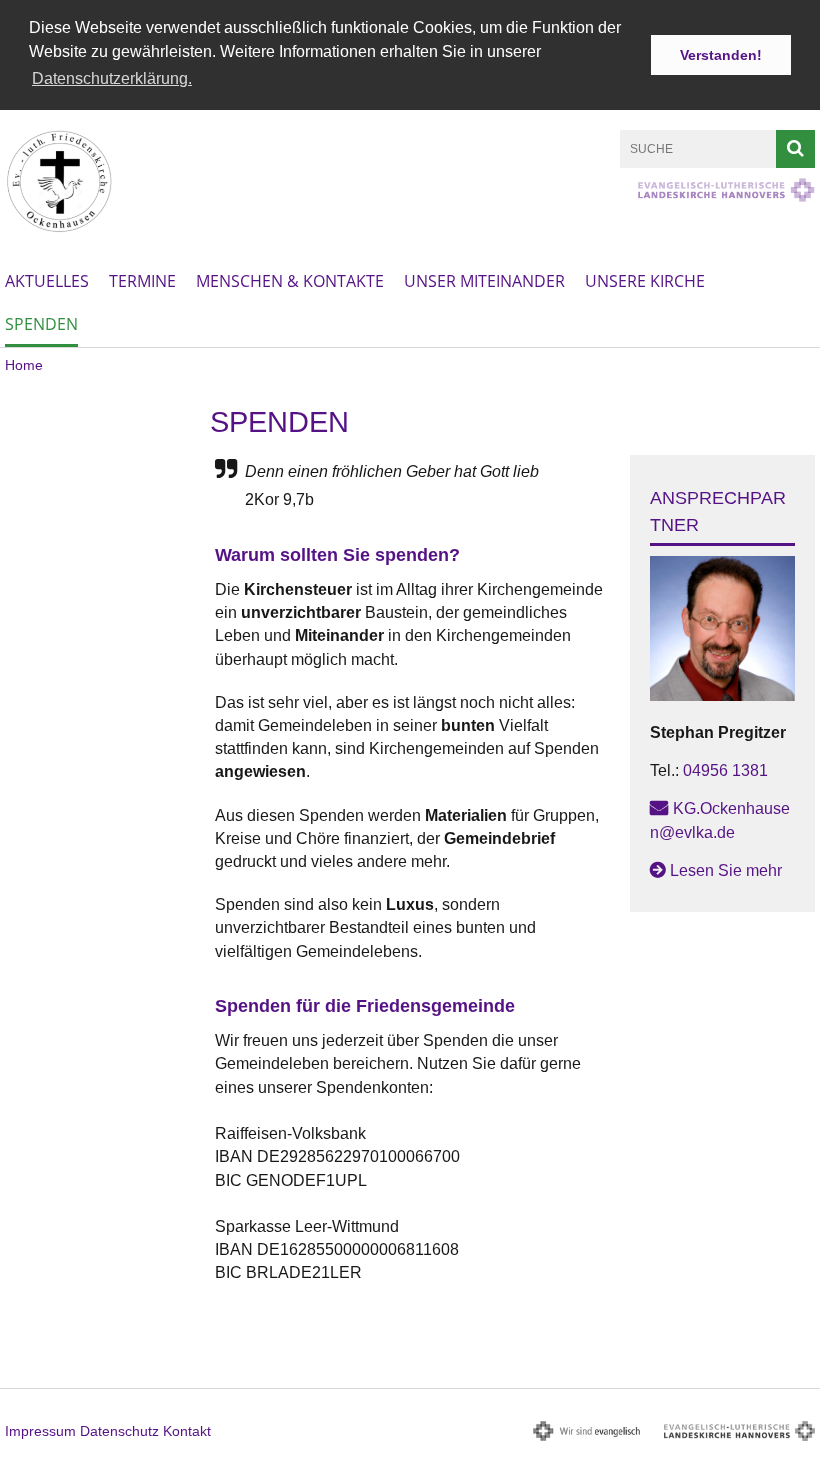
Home (24, 365)
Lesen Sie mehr (726, 870)
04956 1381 (725, 770)
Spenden (41, 324)
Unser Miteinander (484, 281)
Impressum (40, 1431)
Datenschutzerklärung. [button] (112, 78)
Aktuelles (47, 281)
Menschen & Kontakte (290, 281)
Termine (142, 281)
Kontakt (187, 1431)
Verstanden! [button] (721, 55)
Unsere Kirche (645, 281)
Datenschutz (119, 1431)
